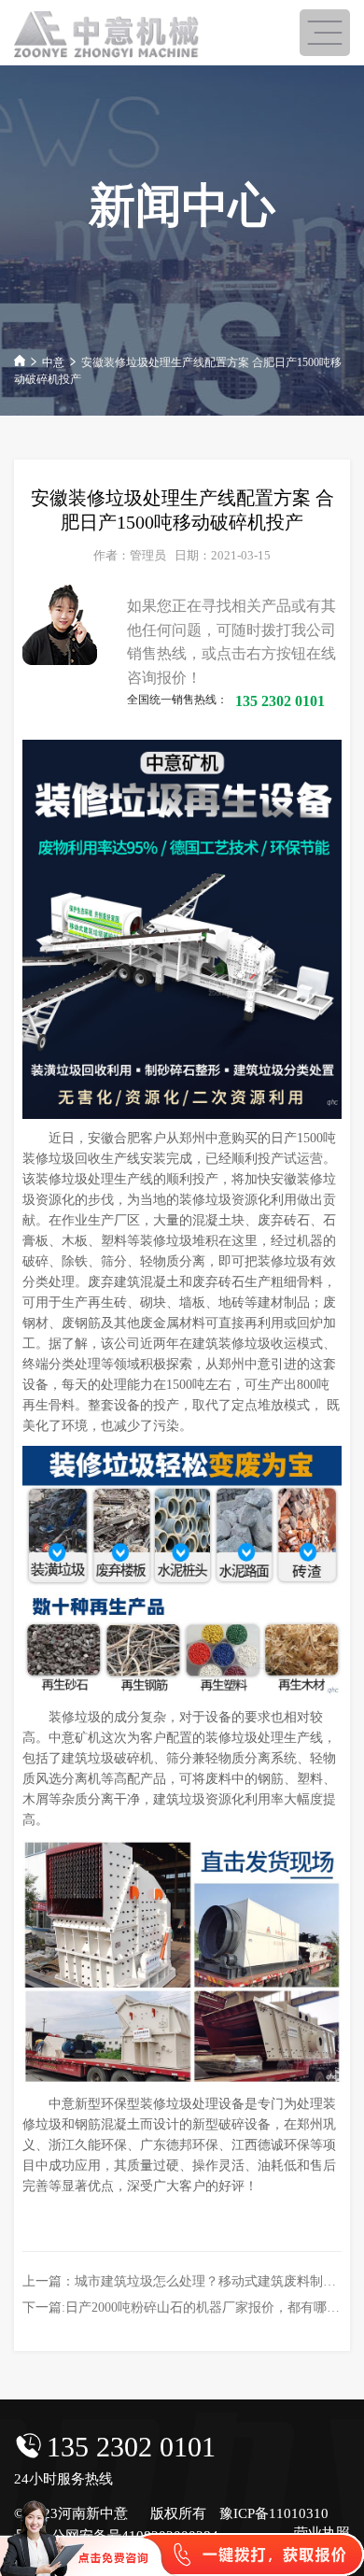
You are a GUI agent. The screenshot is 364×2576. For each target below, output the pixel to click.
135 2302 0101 (131, 2447)
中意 (53, 362)
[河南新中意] (107, 35)
